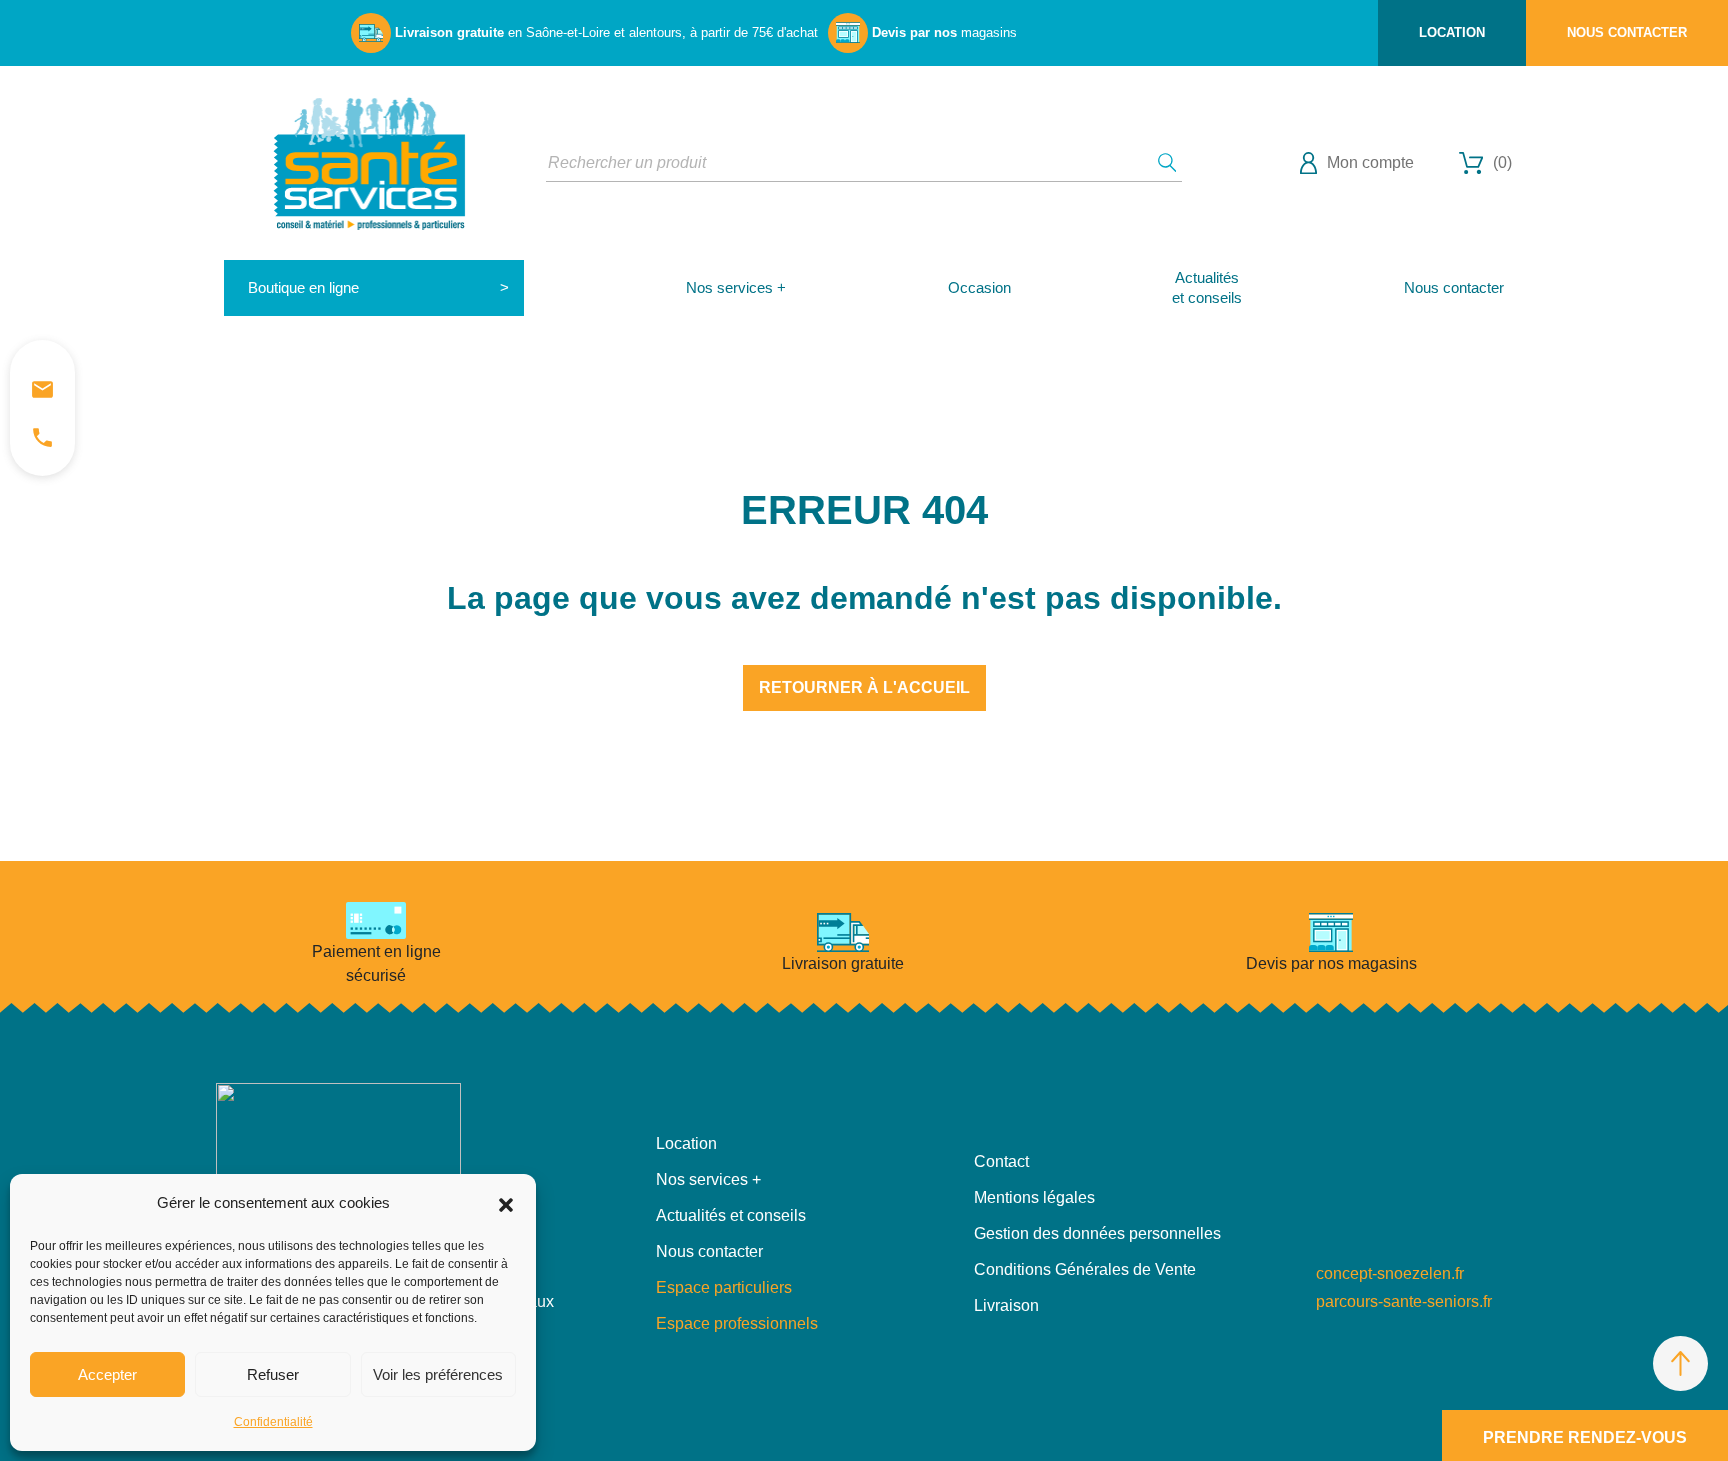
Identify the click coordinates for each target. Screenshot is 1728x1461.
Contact (1001, 1161)
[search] (1167, 162)
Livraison (1006, 1305)
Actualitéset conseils (1207, 287)
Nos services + (736, 287)
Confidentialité (273, 1422)
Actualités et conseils (731, 1215)
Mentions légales (1034, 1197)
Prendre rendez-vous (1585, 1437)
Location (1452, 32)
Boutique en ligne (303, 287)
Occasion (979, 287)
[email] (42, 389)
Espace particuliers (724, 1287)
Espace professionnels (737, 1323)
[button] (506, 1203)
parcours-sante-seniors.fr (1404, 1301)
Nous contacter (1627, 32)
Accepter (107, 1374)
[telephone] (42, 437)
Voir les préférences (438, 1374)
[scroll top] (1680, 1363)
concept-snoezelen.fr (1390, 1273)
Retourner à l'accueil (864, 687)
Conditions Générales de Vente (1085, 1269)
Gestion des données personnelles (1097, 1233)
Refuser (273, 1374)
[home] (369, 161)
